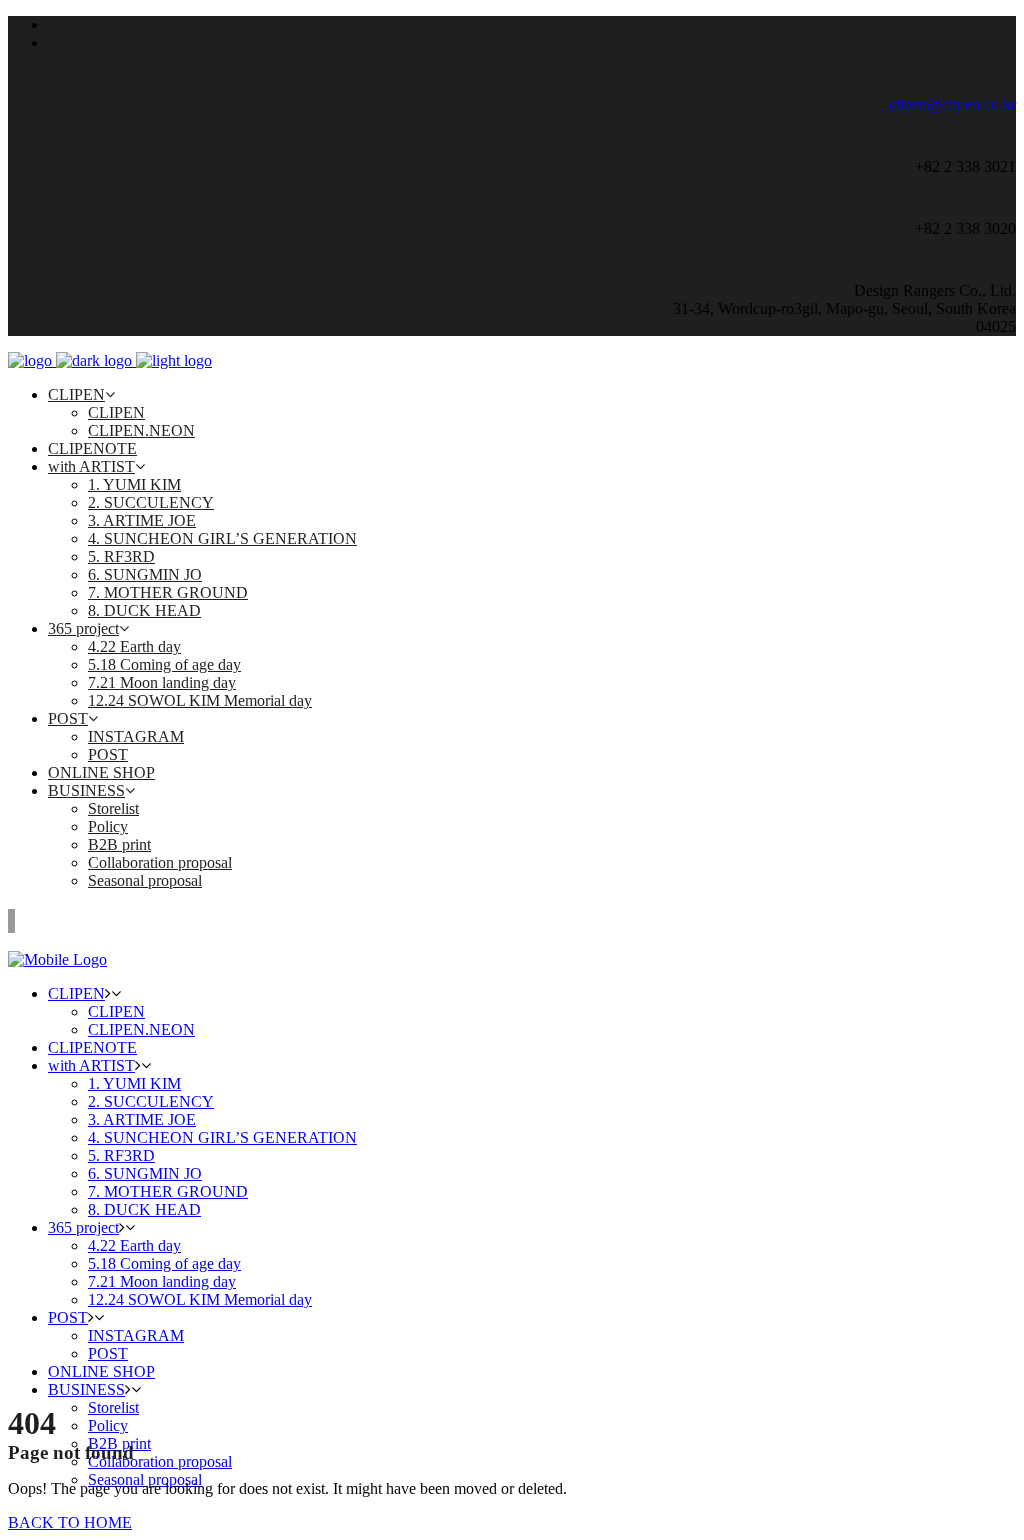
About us (987, 24)
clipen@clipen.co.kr (952, 104)
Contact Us (980, 42)
